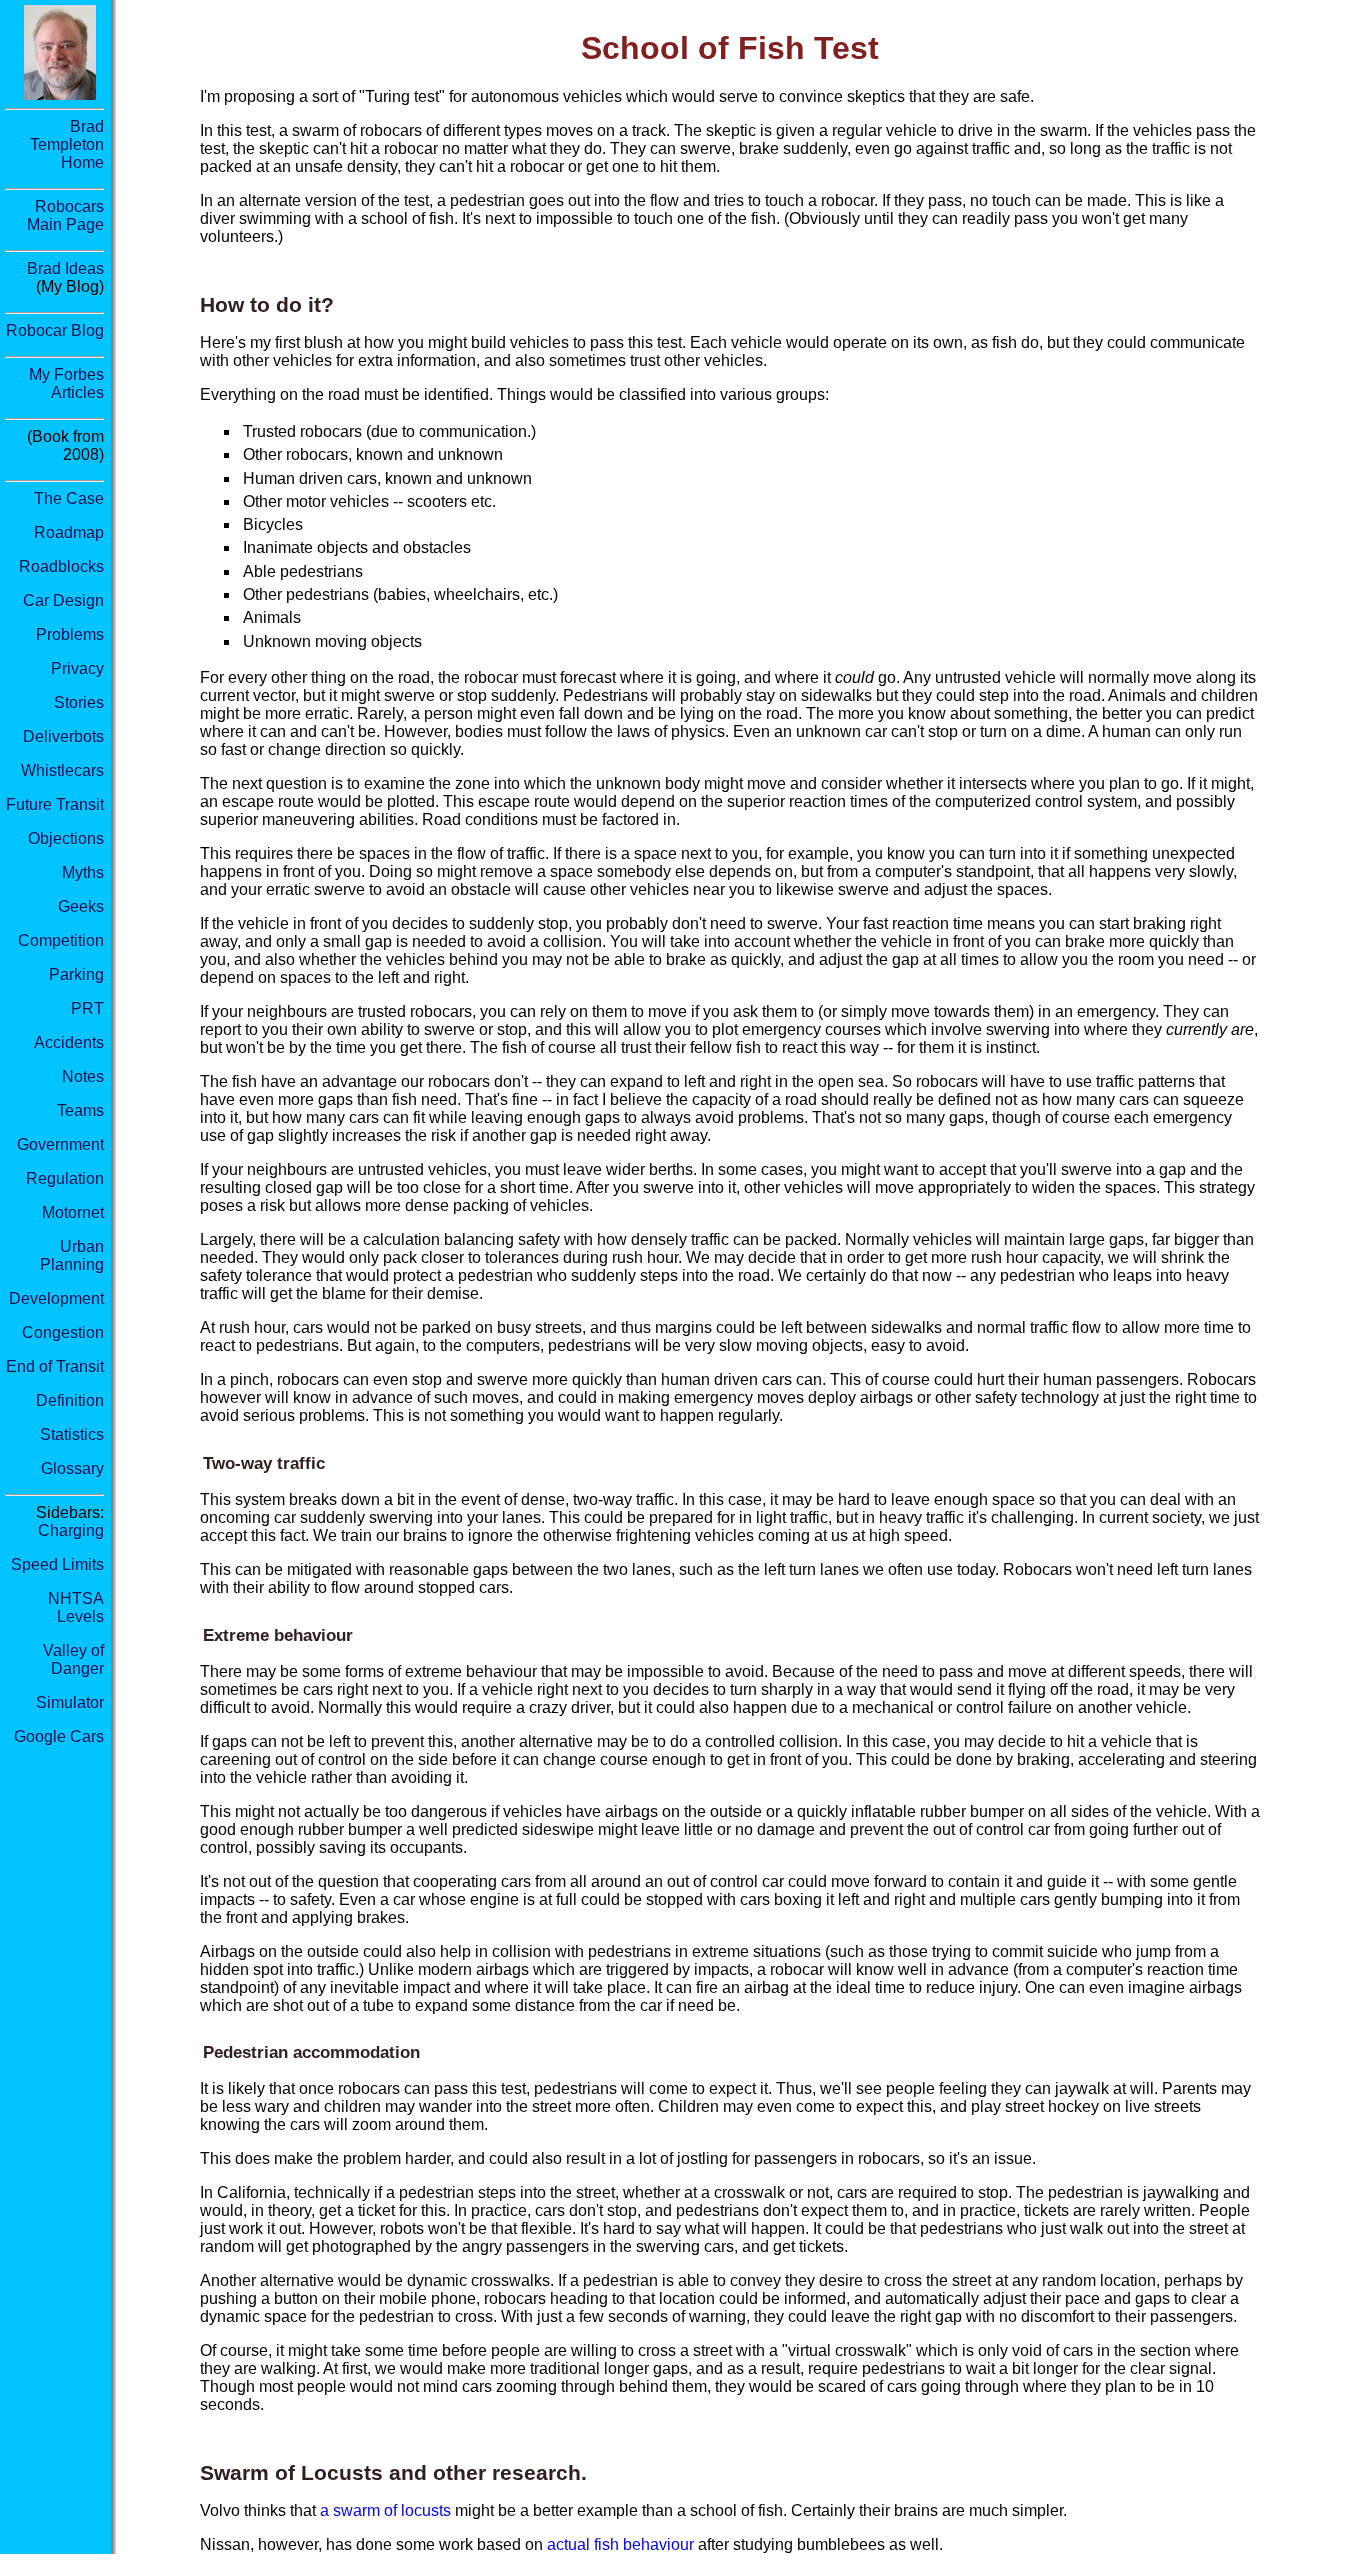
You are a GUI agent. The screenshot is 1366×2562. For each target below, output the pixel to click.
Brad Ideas (65, 268)
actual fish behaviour (620, 2544)
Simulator (70, 1702)
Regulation (65, 1178)
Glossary (72, 1468)
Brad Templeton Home (67, 144)
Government (60, 1144)
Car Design (63, 600)
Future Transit (55, 804)
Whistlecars (62, 770)
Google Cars (59, 1736)
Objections (66, 838)
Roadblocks (61, 566)
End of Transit (55, 1366)
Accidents (69, 1042)
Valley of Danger (73, 1659)
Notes (83, 1076)
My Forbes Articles (66, 383)
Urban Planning (72, 1255)
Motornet (73, 1212)
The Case (69, 498)
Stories (79, 702)
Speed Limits (57, 1564)
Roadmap (69, 532)
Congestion (63, 1332)
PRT (87, 1008)
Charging (71, 1530)
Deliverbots (63, 736)
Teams (80, 1110)
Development (56, 1298)
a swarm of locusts (385, 2510)
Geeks (81, 906)
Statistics (72, 1434)
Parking (76, 974)
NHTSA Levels (76, 1607)
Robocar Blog (55, 330)
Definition (70, 1400)
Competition (61, 940)
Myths (83, 872)
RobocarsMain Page (65, 215)
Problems (70, 634)
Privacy (77, 668)
